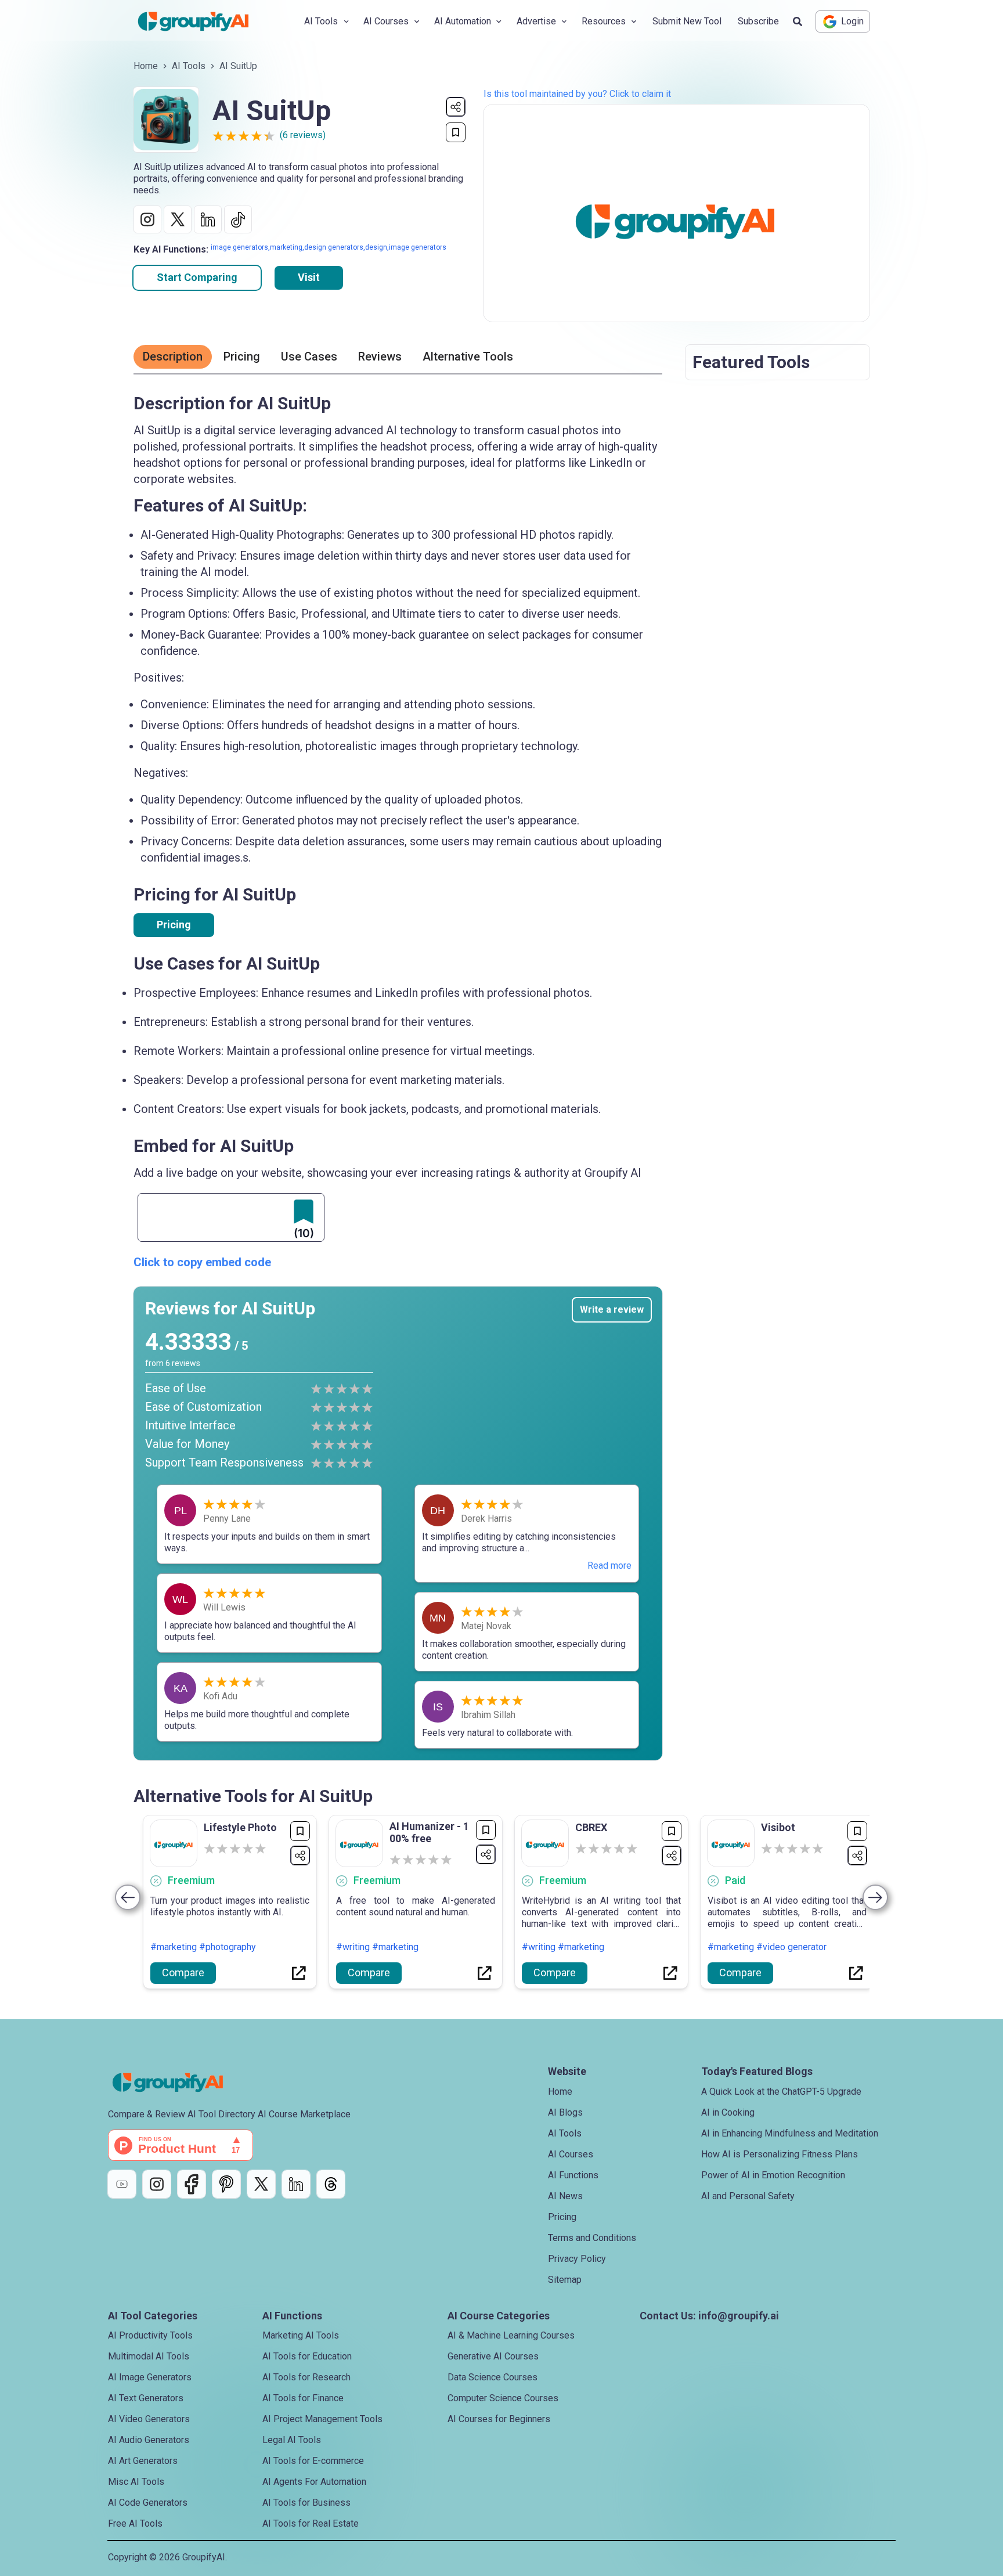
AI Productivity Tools (150, 2335)
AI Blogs (565, 2112)
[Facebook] (192, 2184)
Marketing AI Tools (301, 2335)
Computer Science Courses (503, 2398)
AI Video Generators (149, 2419)
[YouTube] (122, 2184)
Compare (183, 1972)
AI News (565, 2196)
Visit (309, 277)
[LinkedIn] (296, 2184)
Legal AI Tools (292, 2440)
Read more (609, 1566)
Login (852, 21)
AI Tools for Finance (303, 2398)
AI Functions (573, 2175)
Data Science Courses (493, 2377)
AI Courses (571, 2154)
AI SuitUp (238, 66)
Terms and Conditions (592, 2238)
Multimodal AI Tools (149, 2356)
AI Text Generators (146, 2398)
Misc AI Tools (136, 2482)
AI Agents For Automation (314, 2482)
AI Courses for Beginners (499, 2419)
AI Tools (189, 66)
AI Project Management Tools (322, 2419)
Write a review (612, 1309)
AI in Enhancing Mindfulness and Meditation (790, 2133)
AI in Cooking (728, 2112)
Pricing (174, 925)
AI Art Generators (143, 2461)
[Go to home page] (203, 21)
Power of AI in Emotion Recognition (773, 2175)
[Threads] (331, 2184)
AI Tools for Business (306, 2503)
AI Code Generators (148, 2503)
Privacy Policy (577, 2259)
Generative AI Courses (493, 2356)
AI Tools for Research (306, 2377)
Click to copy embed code (202, 1262)
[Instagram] (157, 2184)
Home (146, 66)
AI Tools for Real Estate (311, 2523)
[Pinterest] (226, 2184)
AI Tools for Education (307, 2356)
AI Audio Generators (149, 2440)
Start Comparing (197, 277)
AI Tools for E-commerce (313, 2461)
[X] (261, 2184)
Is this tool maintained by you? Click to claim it (577, 94)
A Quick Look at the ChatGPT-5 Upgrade (781, 2092)
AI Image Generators (150, 2377)
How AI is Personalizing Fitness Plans (780, 2154)
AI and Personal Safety (748, 2196)
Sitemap (565, 2280)
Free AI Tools (135, 2523)
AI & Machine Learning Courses (511, 2335)
